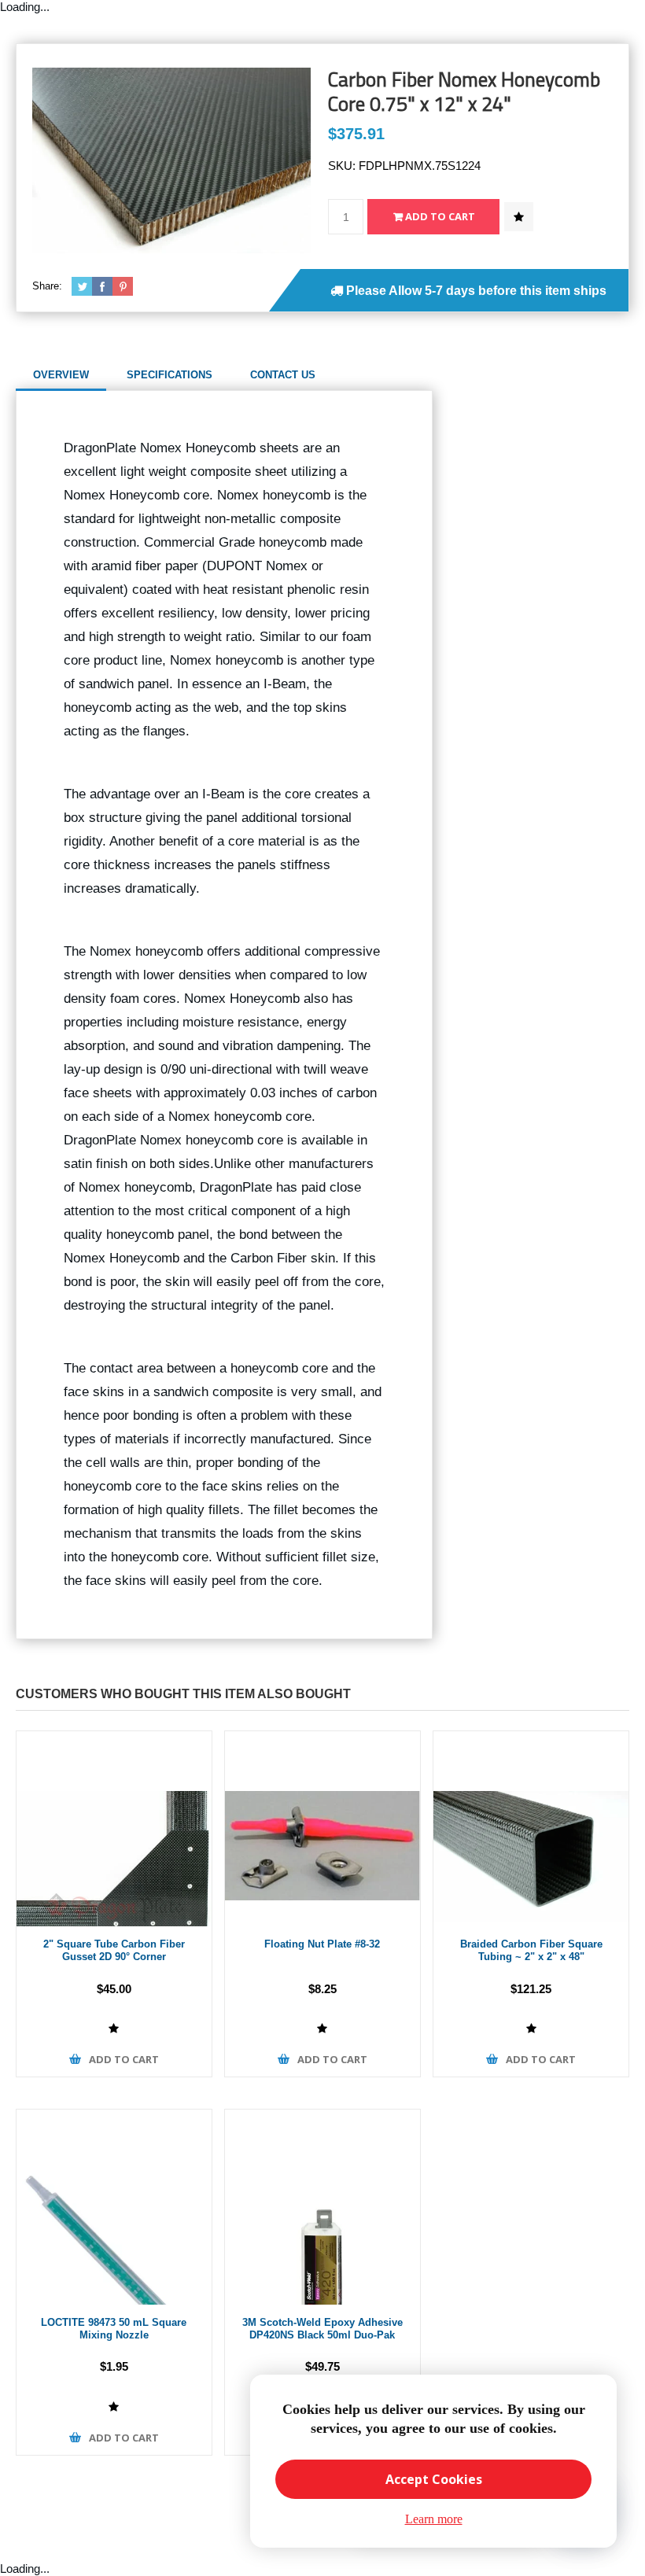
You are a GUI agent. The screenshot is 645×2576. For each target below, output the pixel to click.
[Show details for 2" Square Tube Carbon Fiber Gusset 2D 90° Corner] (114, 1829)
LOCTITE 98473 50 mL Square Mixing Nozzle (114, 2329)
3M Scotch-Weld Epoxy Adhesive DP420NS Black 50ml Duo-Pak (322, 2329)
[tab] (61, 375)
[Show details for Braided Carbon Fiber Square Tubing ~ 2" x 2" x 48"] (531, 1829)
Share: (47, 286)
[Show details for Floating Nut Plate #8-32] (322, 1829)
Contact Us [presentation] (283, 375)
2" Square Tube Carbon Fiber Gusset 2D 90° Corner (114, 1951)
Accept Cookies (434, 2479)
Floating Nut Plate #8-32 (322, 1944)
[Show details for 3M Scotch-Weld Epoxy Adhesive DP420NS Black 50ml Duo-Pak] (322, 2207)
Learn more (434, 2519)
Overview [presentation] (61, 375)
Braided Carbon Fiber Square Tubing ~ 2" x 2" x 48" (531, 1951)
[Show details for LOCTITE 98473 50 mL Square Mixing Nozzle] (114, 2207)
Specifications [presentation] (170, 375)
